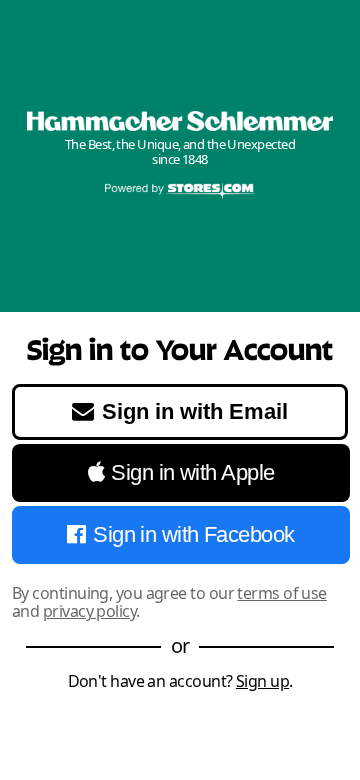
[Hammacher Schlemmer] (180, 121)
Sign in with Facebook (193, 534)
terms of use (281, 593)
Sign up (262, 681)
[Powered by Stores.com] (180, 192)
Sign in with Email (195, 411)
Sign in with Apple (192, 472)
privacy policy (89, 611)
